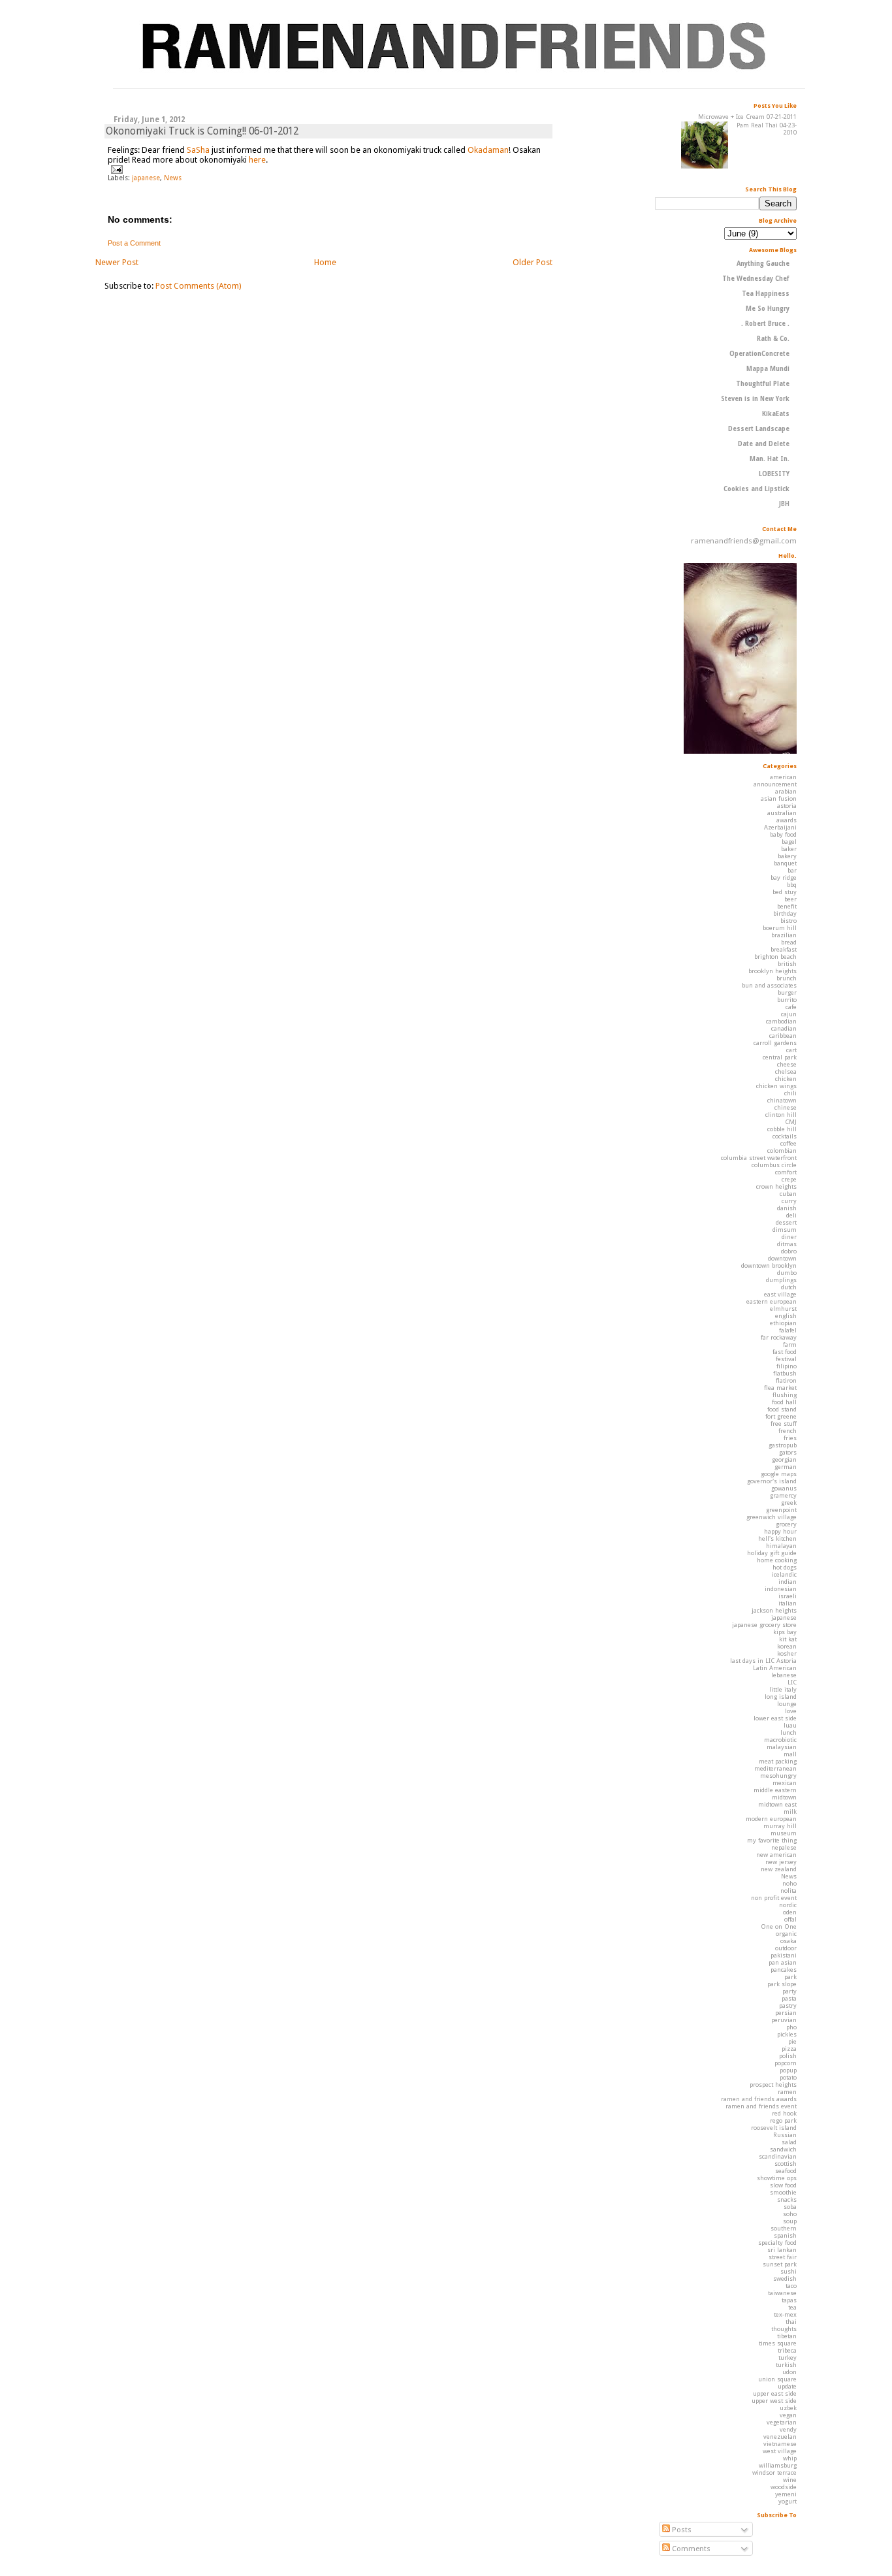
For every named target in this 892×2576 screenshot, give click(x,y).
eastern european (772, 1301)
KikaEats (776, 414)
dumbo (787, 1273)
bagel (789, 842)
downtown (782, 1258)
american (783, 777)
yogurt (788, 2501)
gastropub (783, 1445)
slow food (783, 2185)
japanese (146, 178)
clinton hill (781, 1115)
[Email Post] (115, 169)
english (786, 1316)
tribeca (787, 2350)
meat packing (778, 1761)
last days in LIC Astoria (763, 1661)
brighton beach (775, 957)
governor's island (772, 1481)
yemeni (786, 2494)
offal (790, 1919)
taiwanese (782, 2293)
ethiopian (783, 1323)
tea (792, 2307)
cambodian (781, 1021)
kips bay (785, 1632)
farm (790, 1344)
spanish (785, 2235)
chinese (786, 1107)
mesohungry (778, 1776)
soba (790, 2207)
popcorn (786, 2063)
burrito (787, 1000)
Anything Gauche (763, 264)
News (173, 178)
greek (789, 1503)
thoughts (784, 2329)
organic (786, 1934)
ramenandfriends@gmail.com (744, 541)
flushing (785, 1395)
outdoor (786, 1948)
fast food (785, 1352)
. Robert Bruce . (765, 324)
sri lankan (782, 2250)
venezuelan (780, 2437)
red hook (784, 2113)
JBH (784, 504)
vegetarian (782, 2422)
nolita (788, 1891)
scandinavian (778, 2156)
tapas (789, 2300)
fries (790, 1438)
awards (787, 820)
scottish (786, 2164)
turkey (788, 2358)
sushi (788, 2271)
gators (788, 1452)
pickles (787, 2034)
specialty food (777, 2243)
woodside (784, 2487)
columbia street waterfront (759, 1158)
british (787, 964)
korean (787, 1646)
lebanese (784, 1675)
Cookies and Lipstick (757, 489)
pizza (789, 2049)
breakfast (784, 949)
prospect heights (773, 2085)
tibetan (787, 2336)
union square (777, 2379)
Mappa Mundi (768, 369)
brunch (787, 978)
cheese (787, 1064)
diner (789, 1237)
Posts (681, 2530)
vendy (788, 2429)
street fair (783, 2257)
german (786, 1467)
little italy (783, 1689)
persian (786, 2013)
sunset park (780, 2264)
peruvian (784, 2020)
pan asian (783, 1962)
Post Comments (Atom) (199, 286)
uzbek (788, 2408)
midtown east (777, 1804)
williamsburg (778, 2465)
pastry (788, 2005)
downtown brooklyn (769, 1265)
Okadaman (488, 150)
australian (782, 813)
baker (789, 849)
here (257, 160)
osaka (788, 1941)
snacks (787, 2199)
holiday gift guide (772, 1553)
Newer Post (117, 262)
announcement (775, 784)
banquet (785, 863)
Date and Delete (764, 444)
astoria (787, 806)
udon (789, 2372)
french (788, 1431)
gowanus (784, 1488)
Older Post (533, 262)
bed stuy (785, 892)
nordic (788, 1905)
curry (789, 1201)
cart (791, 1050)
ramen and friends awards (759, 2099)
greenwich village (772, 1517)
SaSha (198, 150)
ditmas (787, 1244)
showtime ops (777, 2178)
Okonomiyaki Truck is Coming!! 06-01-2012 (202, 131)
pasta (789, 1998)
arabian (786, 791)
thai (791, 2322)
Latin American (775, 1668)
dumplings (781, 1280)
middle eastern (775, 1790)
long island (781, 1697)
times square (778, 2343)
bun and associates (769, 985)
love (791, 1711)
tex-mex (785, 2314)
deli (791, 1215)
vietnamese (780, 2444)
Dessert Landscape (759, 429)
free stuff (784, 1424)
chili (790, 1093)
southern (784, 2228)
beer (790, 899)
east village (780, 1294)
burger (787, 992)
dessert (786, 1222)
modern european (771, 1819)
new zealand (779, 1869)
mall (790, 1754)
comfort (786, 1172)
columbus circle (774, 1165)
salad (789, 2142)
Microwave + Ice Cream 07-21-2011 (747, 117)
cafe (791, 1007)
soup (790, 2221)
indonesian (781, 1589)
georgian (784, 1459)
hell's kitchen (777, 1538)
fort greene (781, 1416)
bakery (787, 856)
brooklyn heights (773, 971)
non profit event (774, 1898)
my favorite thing (772, 1840)
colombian (782, 1151)
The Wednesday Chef (756, 279)
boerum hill (780, 928)
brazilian (784, 935)
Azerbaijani (780, 827)
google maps (779, 1474)
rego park (783, 2120)
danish (787, 1208)
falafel (788, 1330)
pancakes (784, 1970)
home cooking (777, 1560)
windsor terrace (774, 2472)
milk (790, 1811)
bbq (792, 885)
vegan (788, 2415)
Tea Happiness (766, 294)
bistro (788, 921)
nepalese (784, 1847)
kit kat (788, 1639)
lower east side (775, 1718)
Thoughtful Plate (763, 384)
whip (790, 2458)
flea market (780, 1388)
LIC (792, 1682)
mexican (785, 1783)
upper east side (775, 2393)
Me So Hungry (768, 309)
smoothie (783, 2192)
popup (788, 2070)
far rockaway (779, 1337)
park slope (782, 1984)
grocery (786, 1524)
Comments (690, 2549)
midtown (784, 1797)
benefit (787, 906)
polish (788, 2056)
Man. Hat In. (770, 459)
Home (325, 262)
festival (786, 1359)
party (789, 1991)
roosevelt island (774, 2128)
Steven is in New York (755, 399)
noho (789, 1883)
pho (791, 2027)
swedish (785, 2278)
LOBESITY (774, 474)
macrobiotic (780, 1740)
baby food (783, 834)
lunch (788, 1732)
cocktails (785, 1136)
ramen (787, 2092)
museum (784, 1833)
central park (780, 1057)
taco (791, 2286)
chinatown (782, 1100)
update (787, 2386)
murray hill (780, 1826)
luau (790, 1725)
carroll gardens (775, 1043)
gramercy (783, 1495)
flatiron (786, 1380)
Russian (785, 2135)
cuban (788, 1194)
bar (792, 870)
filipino (787, 1366)
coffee (788, 1143)
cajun (789, 1014)
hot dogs (785, 1567)
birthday (785, 913)
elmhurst (783, 1309)
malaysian (782, 1747)
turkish (786, 2365)
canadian (784, 1028)
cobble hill (782, 1129)
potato (788, 2077)
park (790, 1977)
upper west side (774, 2401)
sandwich (783, 2149)
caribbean (783, 1036)
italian (788, 1603)
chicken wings (776, 1086)
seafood (786, 2171)
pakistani (784, 1955)
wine (790, 2480)
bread (789, 942)
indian (788, 1582)
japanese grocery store (764, 1625)
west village (780, 2451)
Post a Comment (134, 243)
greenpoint (781, 1510)
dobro (789, 1251)
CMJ (791, 1122)
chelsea (786, 1071)
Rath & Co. (773, 339)
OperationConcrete (759, 354)
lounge (787, 1704)
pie (792, 2041)
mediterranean (775, 1768)
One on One (779, 1926)
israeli (788, 1596)
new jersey (781, 1862)
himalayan (781, 1546)
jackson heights (774, 1610)
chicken (786, 1079)
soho (790, 2214)
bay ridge (784, 877)
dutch (789, 1287)
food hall (784, 1402)
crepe (789, 1179)
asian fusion (779, 798)
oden (790, 1912)
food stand (782, 1409)
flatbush (785, 1373)
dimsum (785, 1230)
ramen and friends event (761, 2106)
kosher (787, 1653)
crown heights (776, 1186)
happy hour (780, 1531)
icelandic (784, 1574)
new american (776, 1855)
